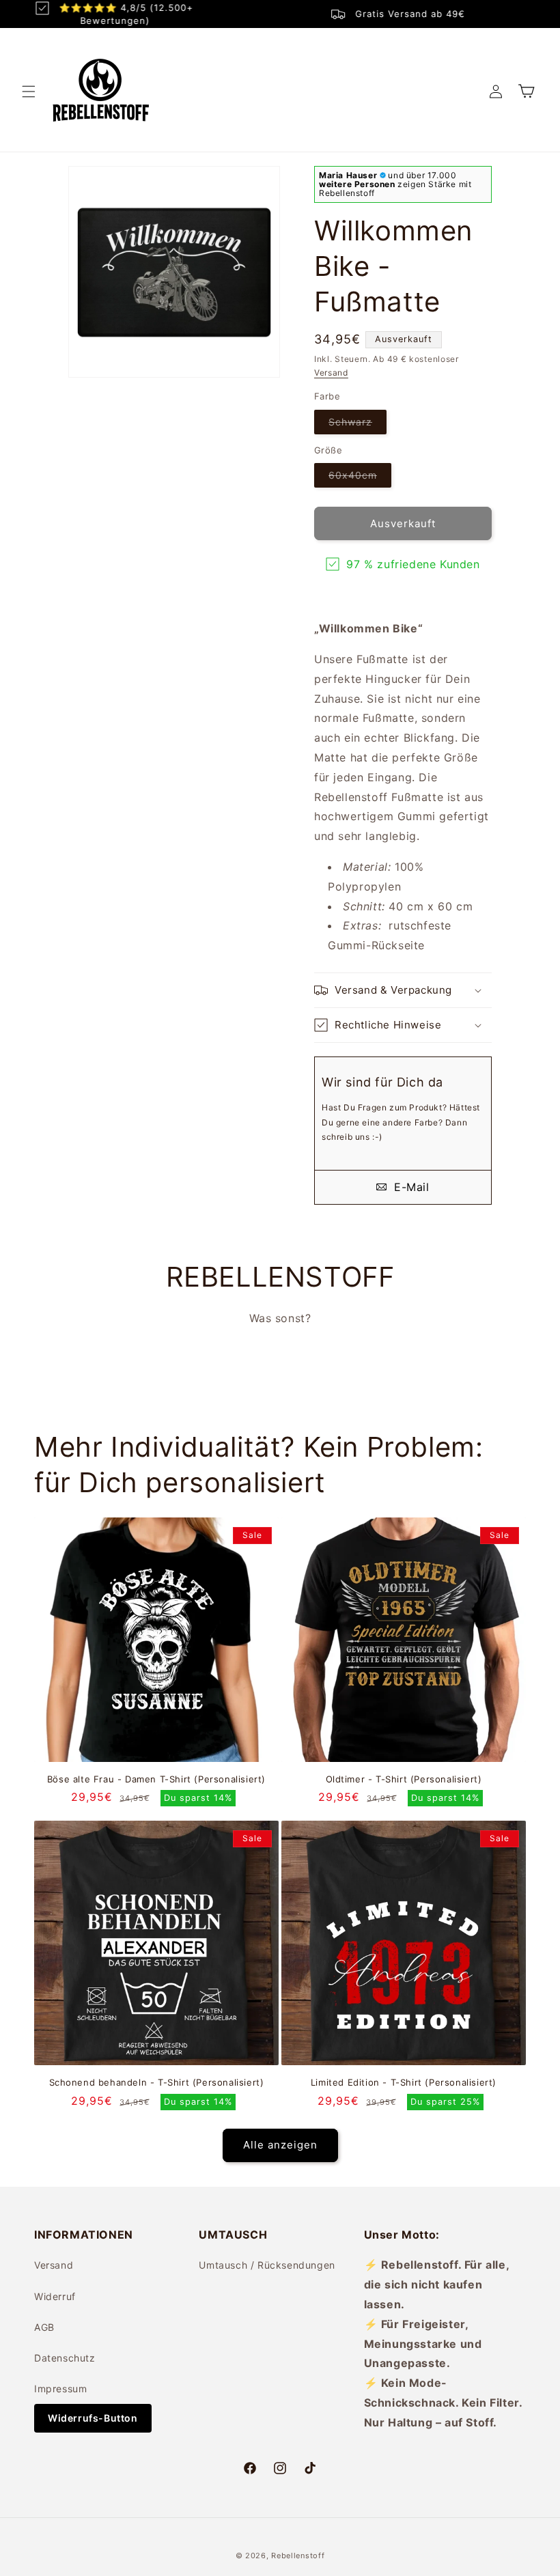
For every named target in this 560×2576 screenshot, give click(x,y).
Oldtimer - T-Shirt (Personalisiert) (404, 1779)
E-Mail (409, 1187)
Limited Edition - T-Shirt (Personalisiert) (404, 2082)
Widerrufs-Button (93, 2418)
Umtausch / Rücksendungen (267, 2265)
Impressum (60, 2389)
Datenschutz (65, 2358)
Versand (331, 373)
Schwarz (358, 425)
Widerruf (55, 2296)
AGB (44, 2327)
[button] (29, 92)
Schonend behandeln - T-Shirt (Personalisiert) (157, 2082)
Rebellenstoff (298, 2556)
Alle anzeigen (280, 2145)
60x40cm (360, 478)
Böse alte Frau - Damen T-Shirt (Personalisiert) (156, 1779)
